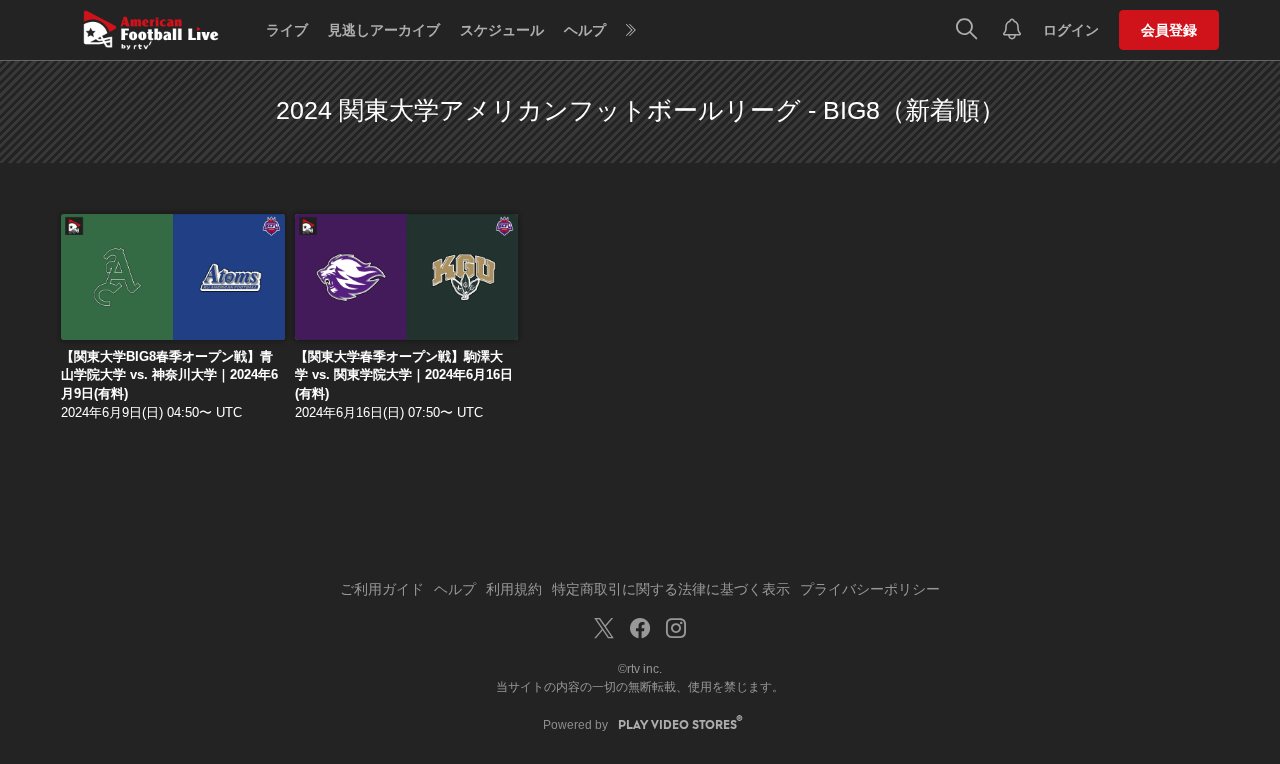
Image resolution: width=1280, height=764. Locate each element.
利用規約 (514, 589)
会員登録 (1169, 30)
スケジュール (502, 30)
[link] (172, 277)
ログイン (1071, 30)
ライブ (287, 30)
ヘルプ (585, 30)
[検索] (966, 30)
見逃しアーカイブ (384, 30)
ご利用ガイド (382, 589)
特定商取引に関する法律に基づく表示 (671, 589)
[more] (631, 31)
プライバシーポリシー (870, 589)
